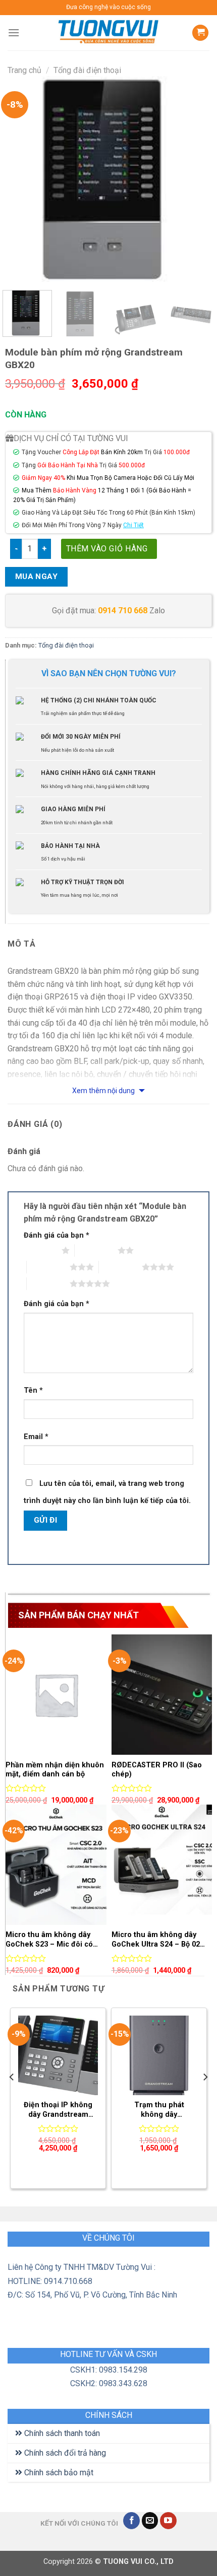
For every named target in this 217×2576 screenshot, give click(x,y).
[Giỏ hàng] (200, 33)
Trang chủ (24, 70)
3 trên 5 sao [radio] (48, 1267)
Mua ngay (37, 577)
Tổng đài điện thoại (87, 70)
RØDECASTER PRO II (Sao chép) (157, 1770)
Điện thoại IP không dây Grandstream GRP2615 (58, 2110)
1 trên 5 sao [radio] (40, 1250)
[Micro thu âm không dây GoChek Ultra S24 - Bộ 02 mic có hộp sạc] (162, 1865)
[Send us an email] (150, 2521)
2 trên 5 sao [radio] (96, 1250)
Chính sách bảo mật (58, 2473)
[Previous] (22, 179)
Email (36, 1437)
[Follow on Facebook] (131, 2521)
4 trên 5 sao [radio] (120, 1267)
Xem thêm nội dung (104, 1091)
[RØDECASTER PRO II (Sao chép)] (162, 1695)
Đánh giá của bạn (57, 1235)
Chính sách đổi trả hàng (64, 2453)
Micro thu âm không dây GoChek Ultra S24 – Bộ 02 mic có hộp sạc (156, 1940)
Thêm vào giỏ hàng (107, 549)
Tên (33, 1390)
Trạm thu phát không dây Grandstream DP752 (159, 2110)
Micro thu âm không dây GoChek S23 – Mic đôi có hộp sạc (49, 1940)
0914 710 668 (123, 611)
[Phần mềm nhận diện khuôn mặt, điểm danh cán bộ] (56, 1695)
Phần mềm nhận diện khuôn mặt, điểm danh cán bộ (55, 1770)
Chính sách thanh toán (61, 2433)
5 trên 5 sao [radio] (48, 1283)
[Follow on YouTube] (168, 2521)
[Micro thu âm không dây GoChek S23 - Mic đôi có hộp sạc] (56, 1865)
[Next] (195, 179)
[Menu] (14, 32)
